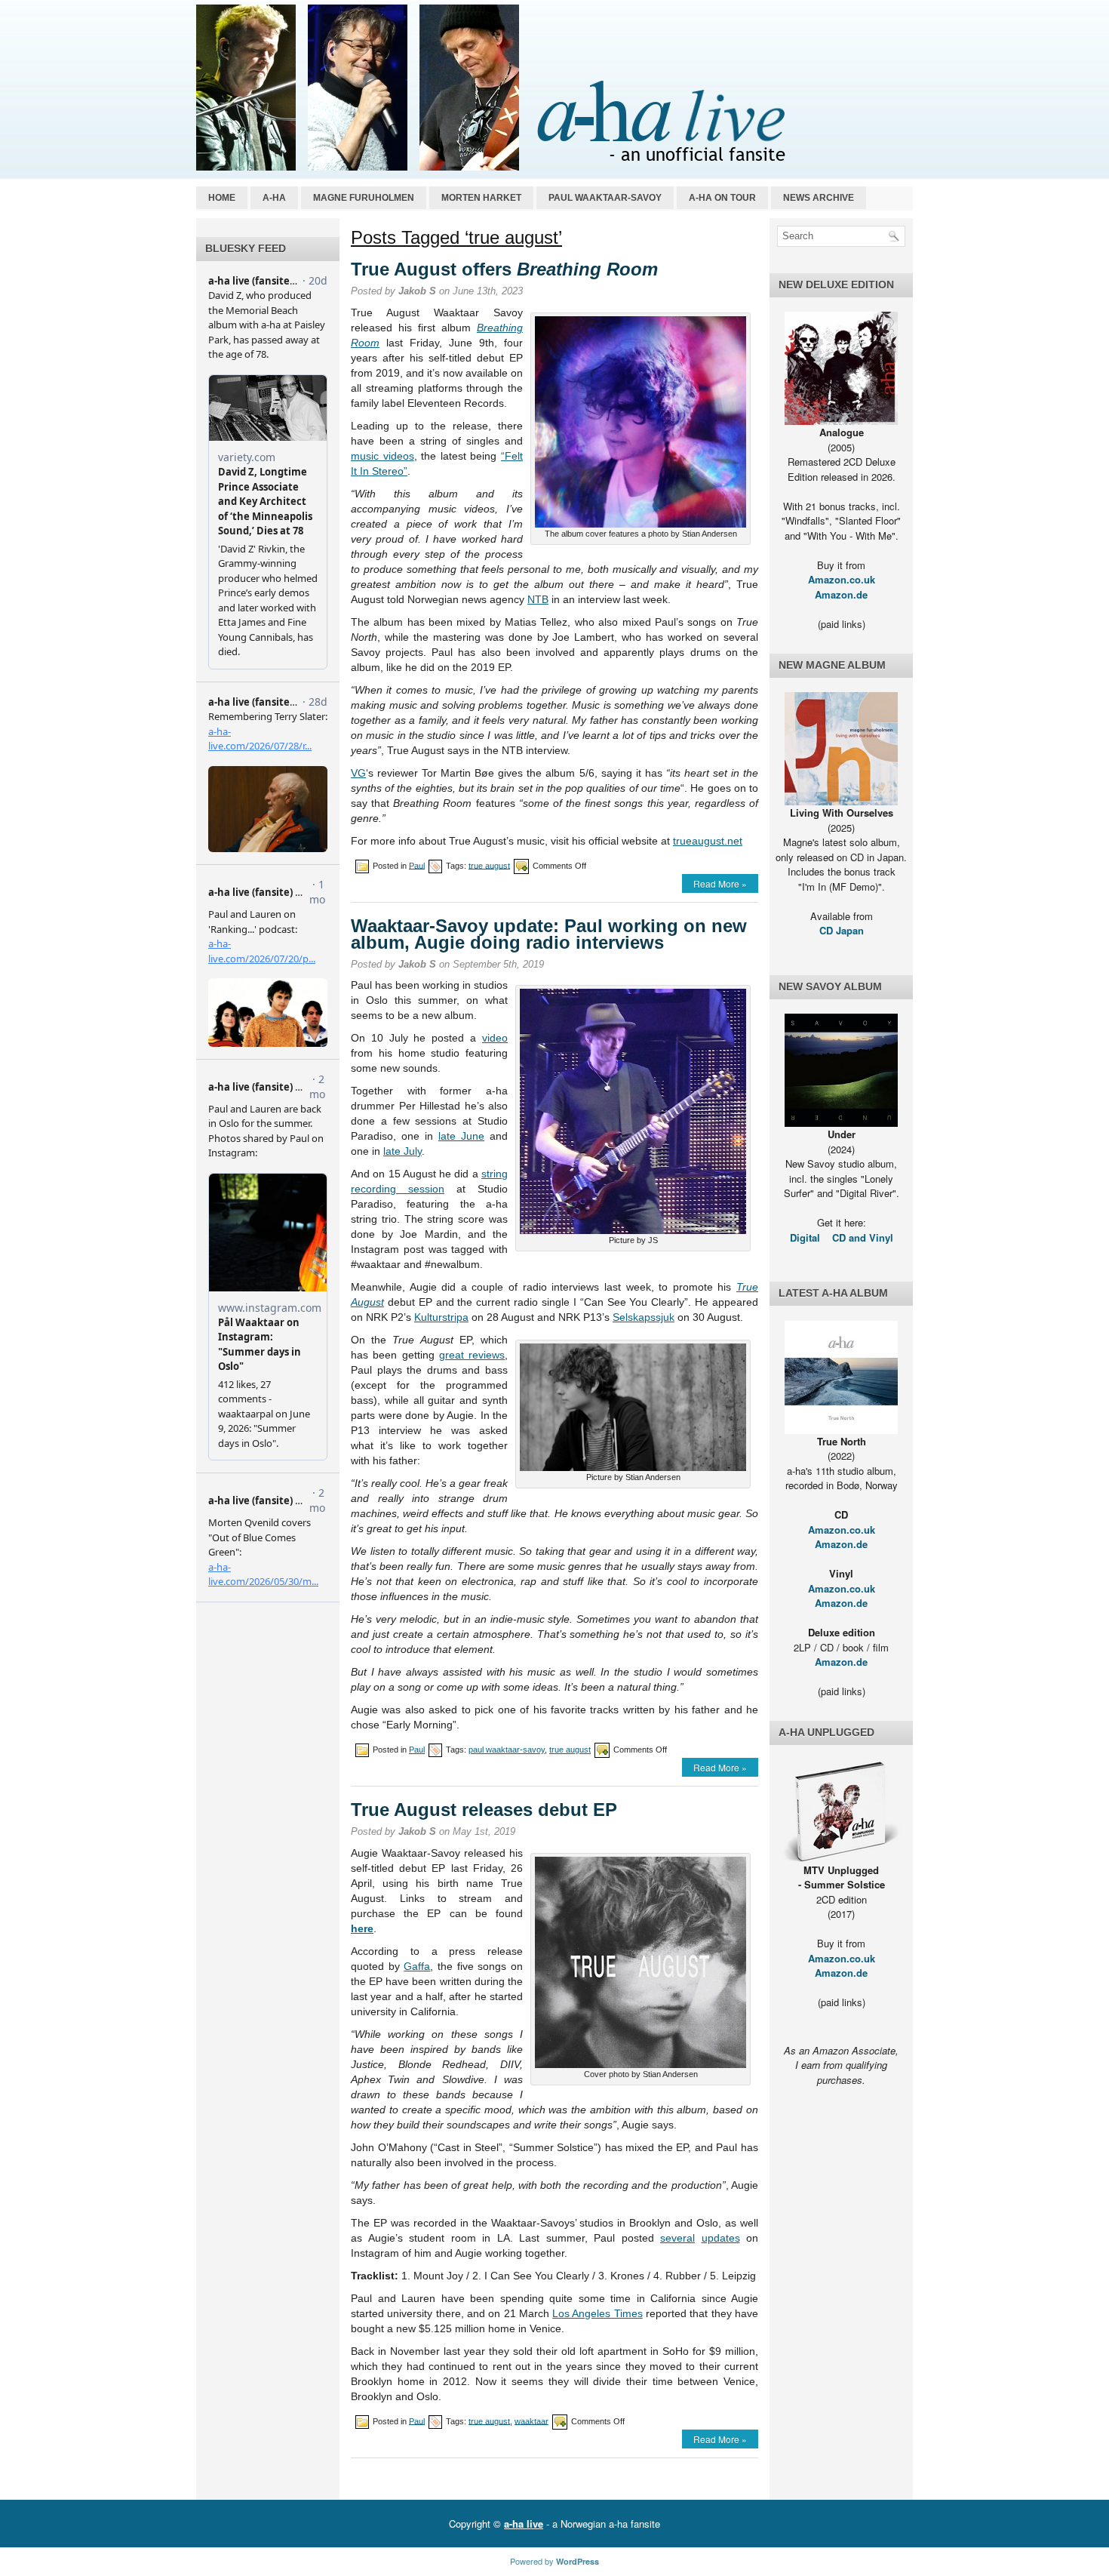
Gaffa (417, 1966)
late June (461, 1136)
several (677, 2238)
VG (358, 773)
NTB (538, 599)
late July (402, 1151)
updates (721, 2238)
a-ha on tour (722, 198)
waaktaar (531, 2421)
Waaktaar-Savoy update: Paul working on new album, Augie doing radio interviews (549, 934)
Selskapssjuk (644, 1317)
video (495, 1038)
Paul (417, 865)
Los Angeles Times (598, 2313)
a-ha (274, 198)
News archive (819, 198)
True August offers (504, 269)
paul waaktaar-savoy (507, 1750)
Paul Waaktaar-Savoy (605, 198)
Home (222, 198)
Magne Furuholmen (364, 198)
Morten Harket (481, 198)
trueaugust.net (708, 841)
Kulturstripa (441, 1317)
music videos (382, 456)
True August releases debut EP (484, 1810)
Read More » (720, 883)
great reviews (472, 1355)
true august (489, 865)
